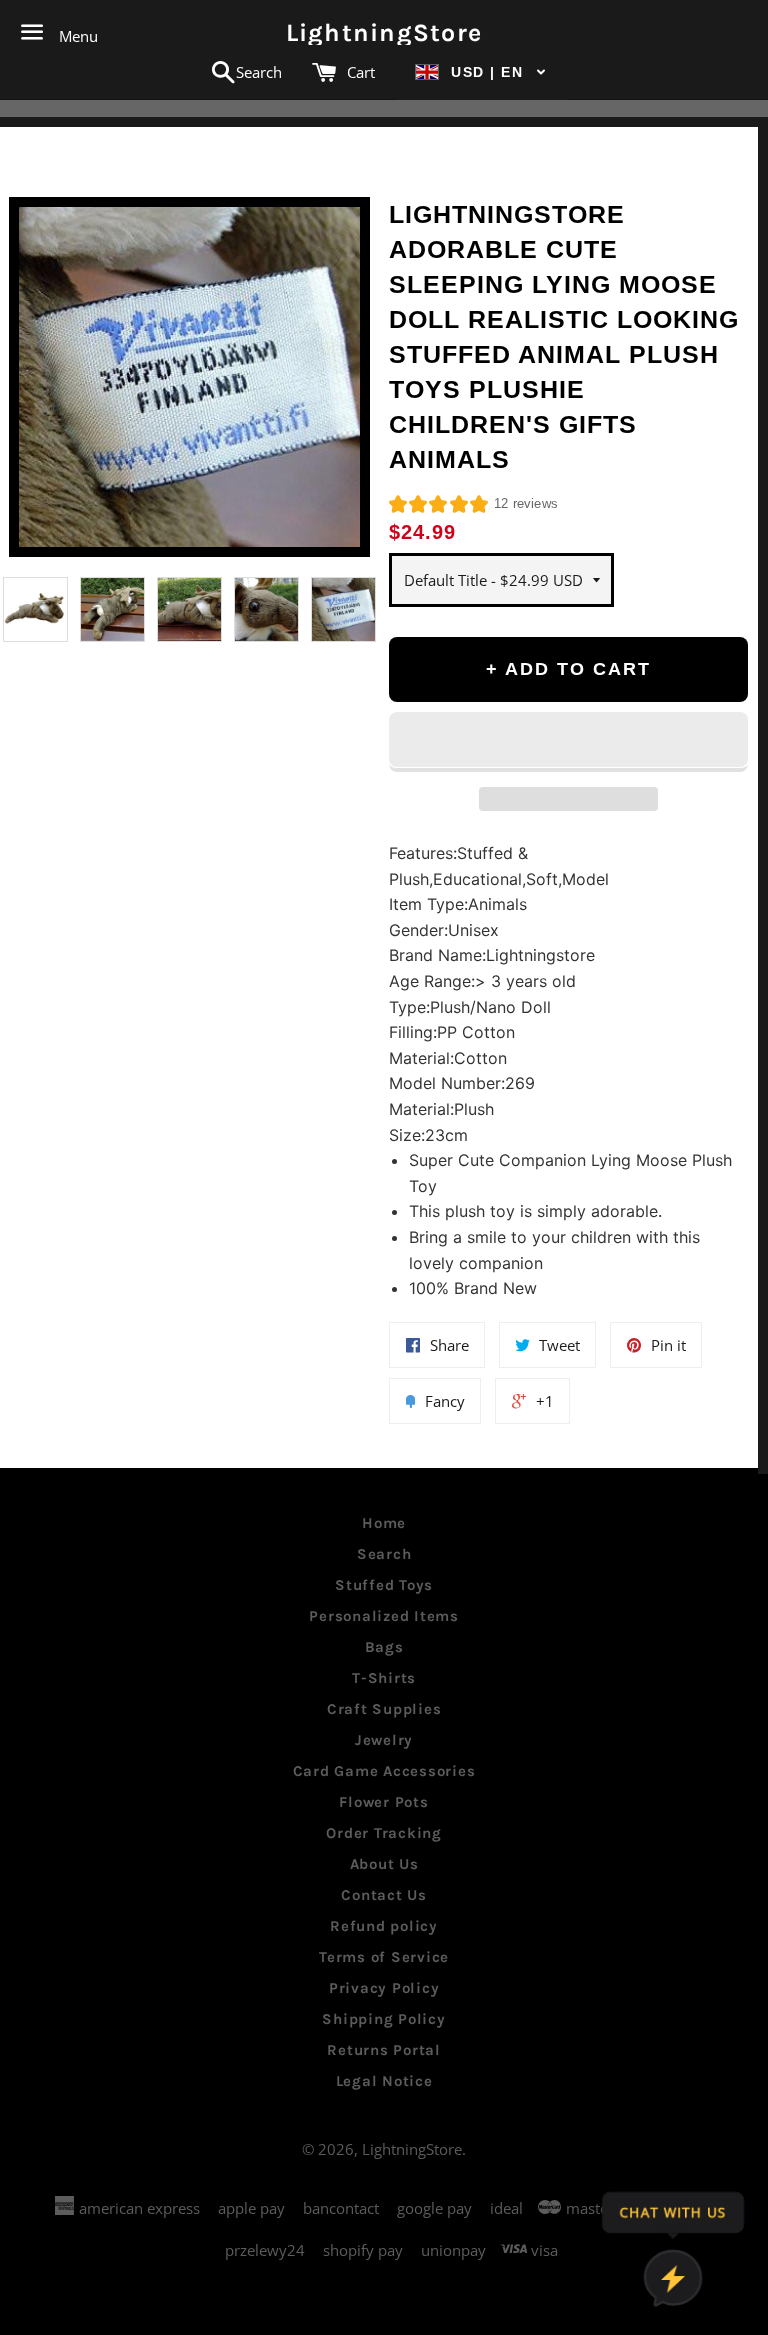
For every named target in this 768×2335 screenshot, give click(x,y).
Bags (384, 1647)
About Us (384, 1864)
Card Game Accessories (384, 1771)
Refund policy (384, 1926)
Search (384, 1554)
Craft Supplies (384, 1709)
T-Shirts (384, 1678)
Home (384, 1523)
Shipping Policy (383, 2019)
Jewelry (384, 1740)
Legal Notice (384, 2081)
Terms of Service (384, 1957)
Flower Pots (383, 1802)
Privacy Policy (384, 1988)
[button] (481, 72)
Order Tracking (384, 1833)
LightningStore (384, 32)
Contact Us (384, 1895)
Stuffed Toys (384, 1585)
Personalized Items (384, 1616)
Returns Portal (384, 2050)
